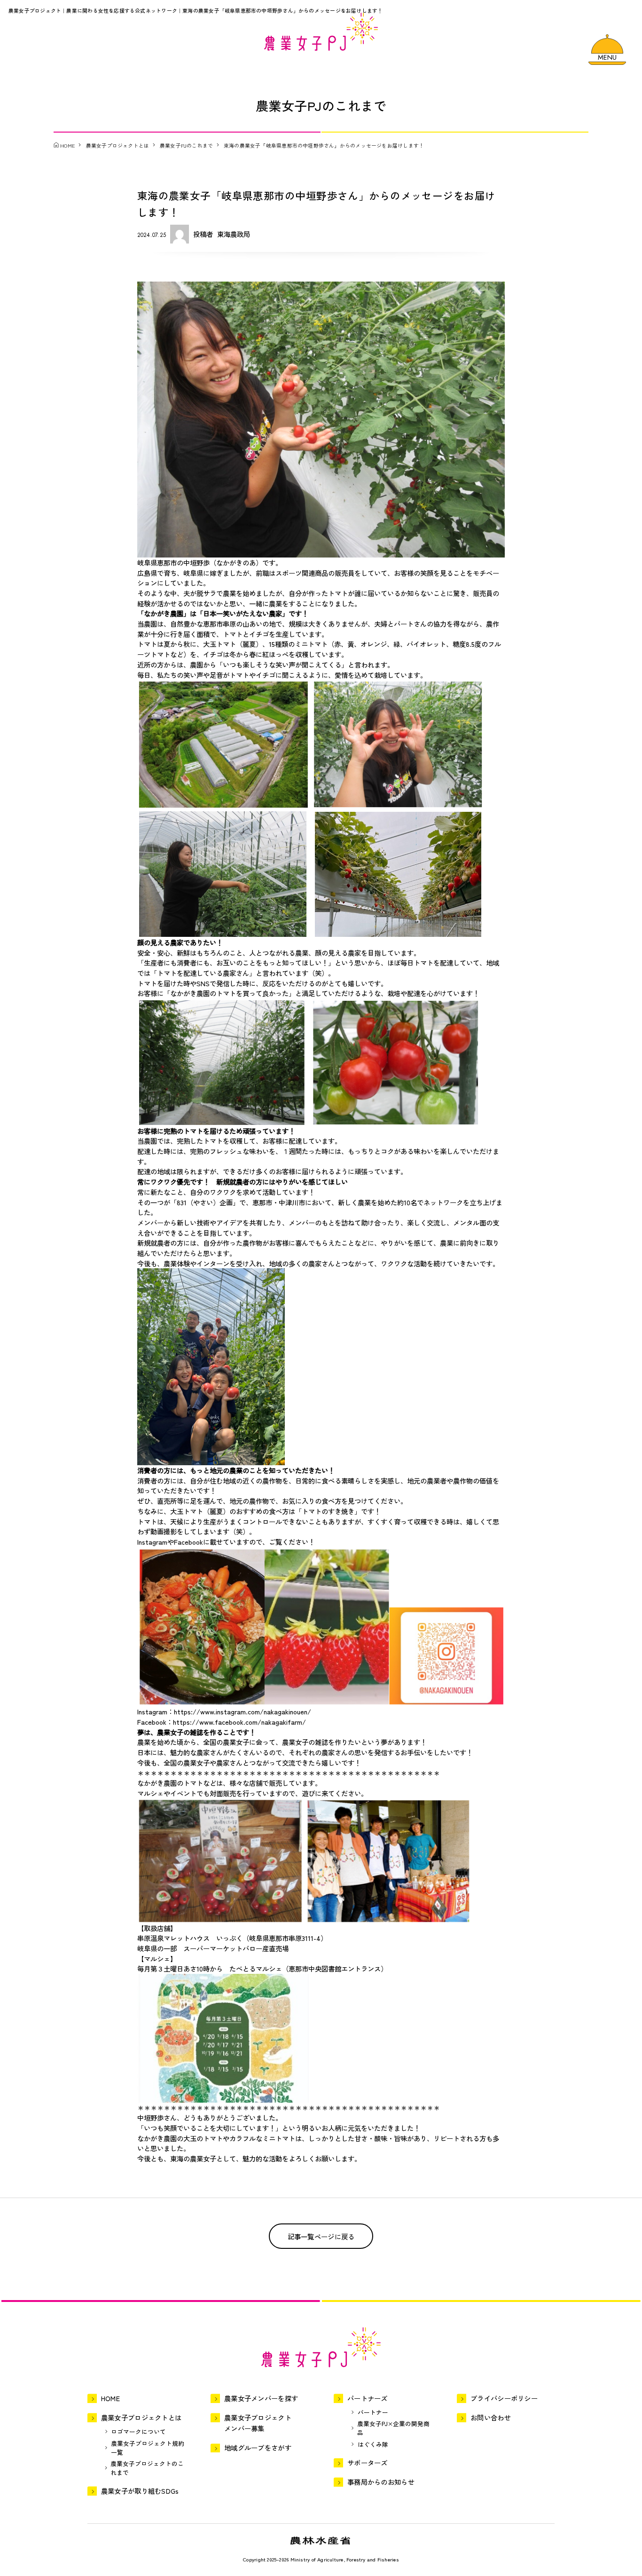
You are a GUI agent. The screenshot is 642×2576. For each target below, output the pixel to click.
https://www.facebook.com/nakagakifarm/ (239, 1722)
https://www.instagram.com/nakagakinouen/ (243, 1711)
